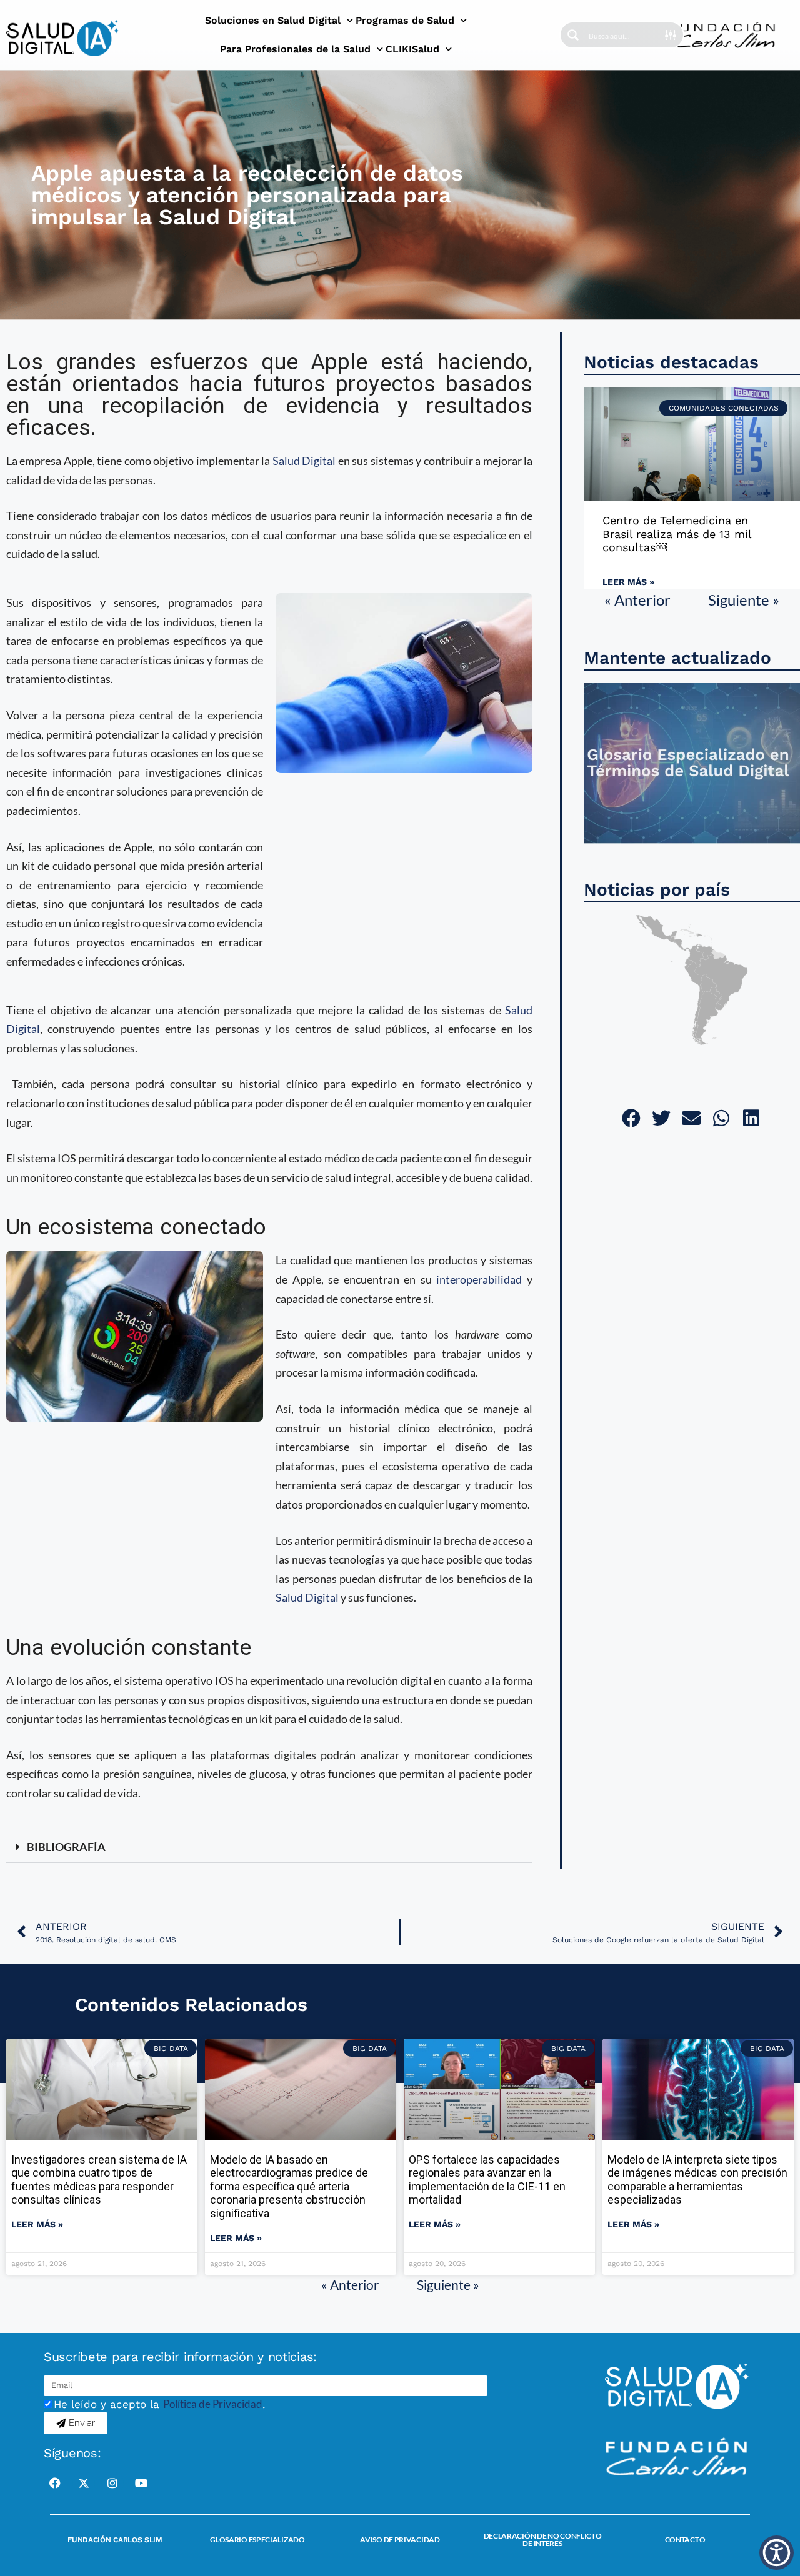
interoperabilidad (479, 1279)
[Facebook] (55, 2483)
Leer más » (628, 582)
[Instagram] (112, 2483)
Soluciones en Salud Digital (273, 20)
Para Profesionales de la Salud (295, 49)
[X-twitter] (84, 2483)
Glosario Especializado (257, 2539)
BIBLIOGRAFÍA (66, 1847)
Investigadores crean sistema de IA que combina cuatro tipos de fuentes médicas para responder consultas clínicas (99, 2180)
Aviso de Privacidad (400, 2539)
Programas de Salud (405, 20)
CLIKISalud (412, 49)
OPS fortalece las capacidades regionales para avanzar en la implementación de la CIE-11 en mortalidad (487, 2180)
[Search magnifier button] (573, 35)
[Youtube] (141, 2483)
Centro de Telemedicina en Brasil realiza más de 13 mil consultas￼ (677, 534)
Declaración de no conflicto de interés (543, 2539)
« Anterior (637, 600)
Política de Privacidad (213, 2404)
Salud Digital (304, 461)
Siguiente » (744, 600)
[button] (269, 1847)
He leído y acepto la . (160, 2404)
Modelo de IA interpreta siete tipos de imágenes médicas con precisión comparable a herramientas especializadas (697, 2180)
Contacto (685, 2539)
